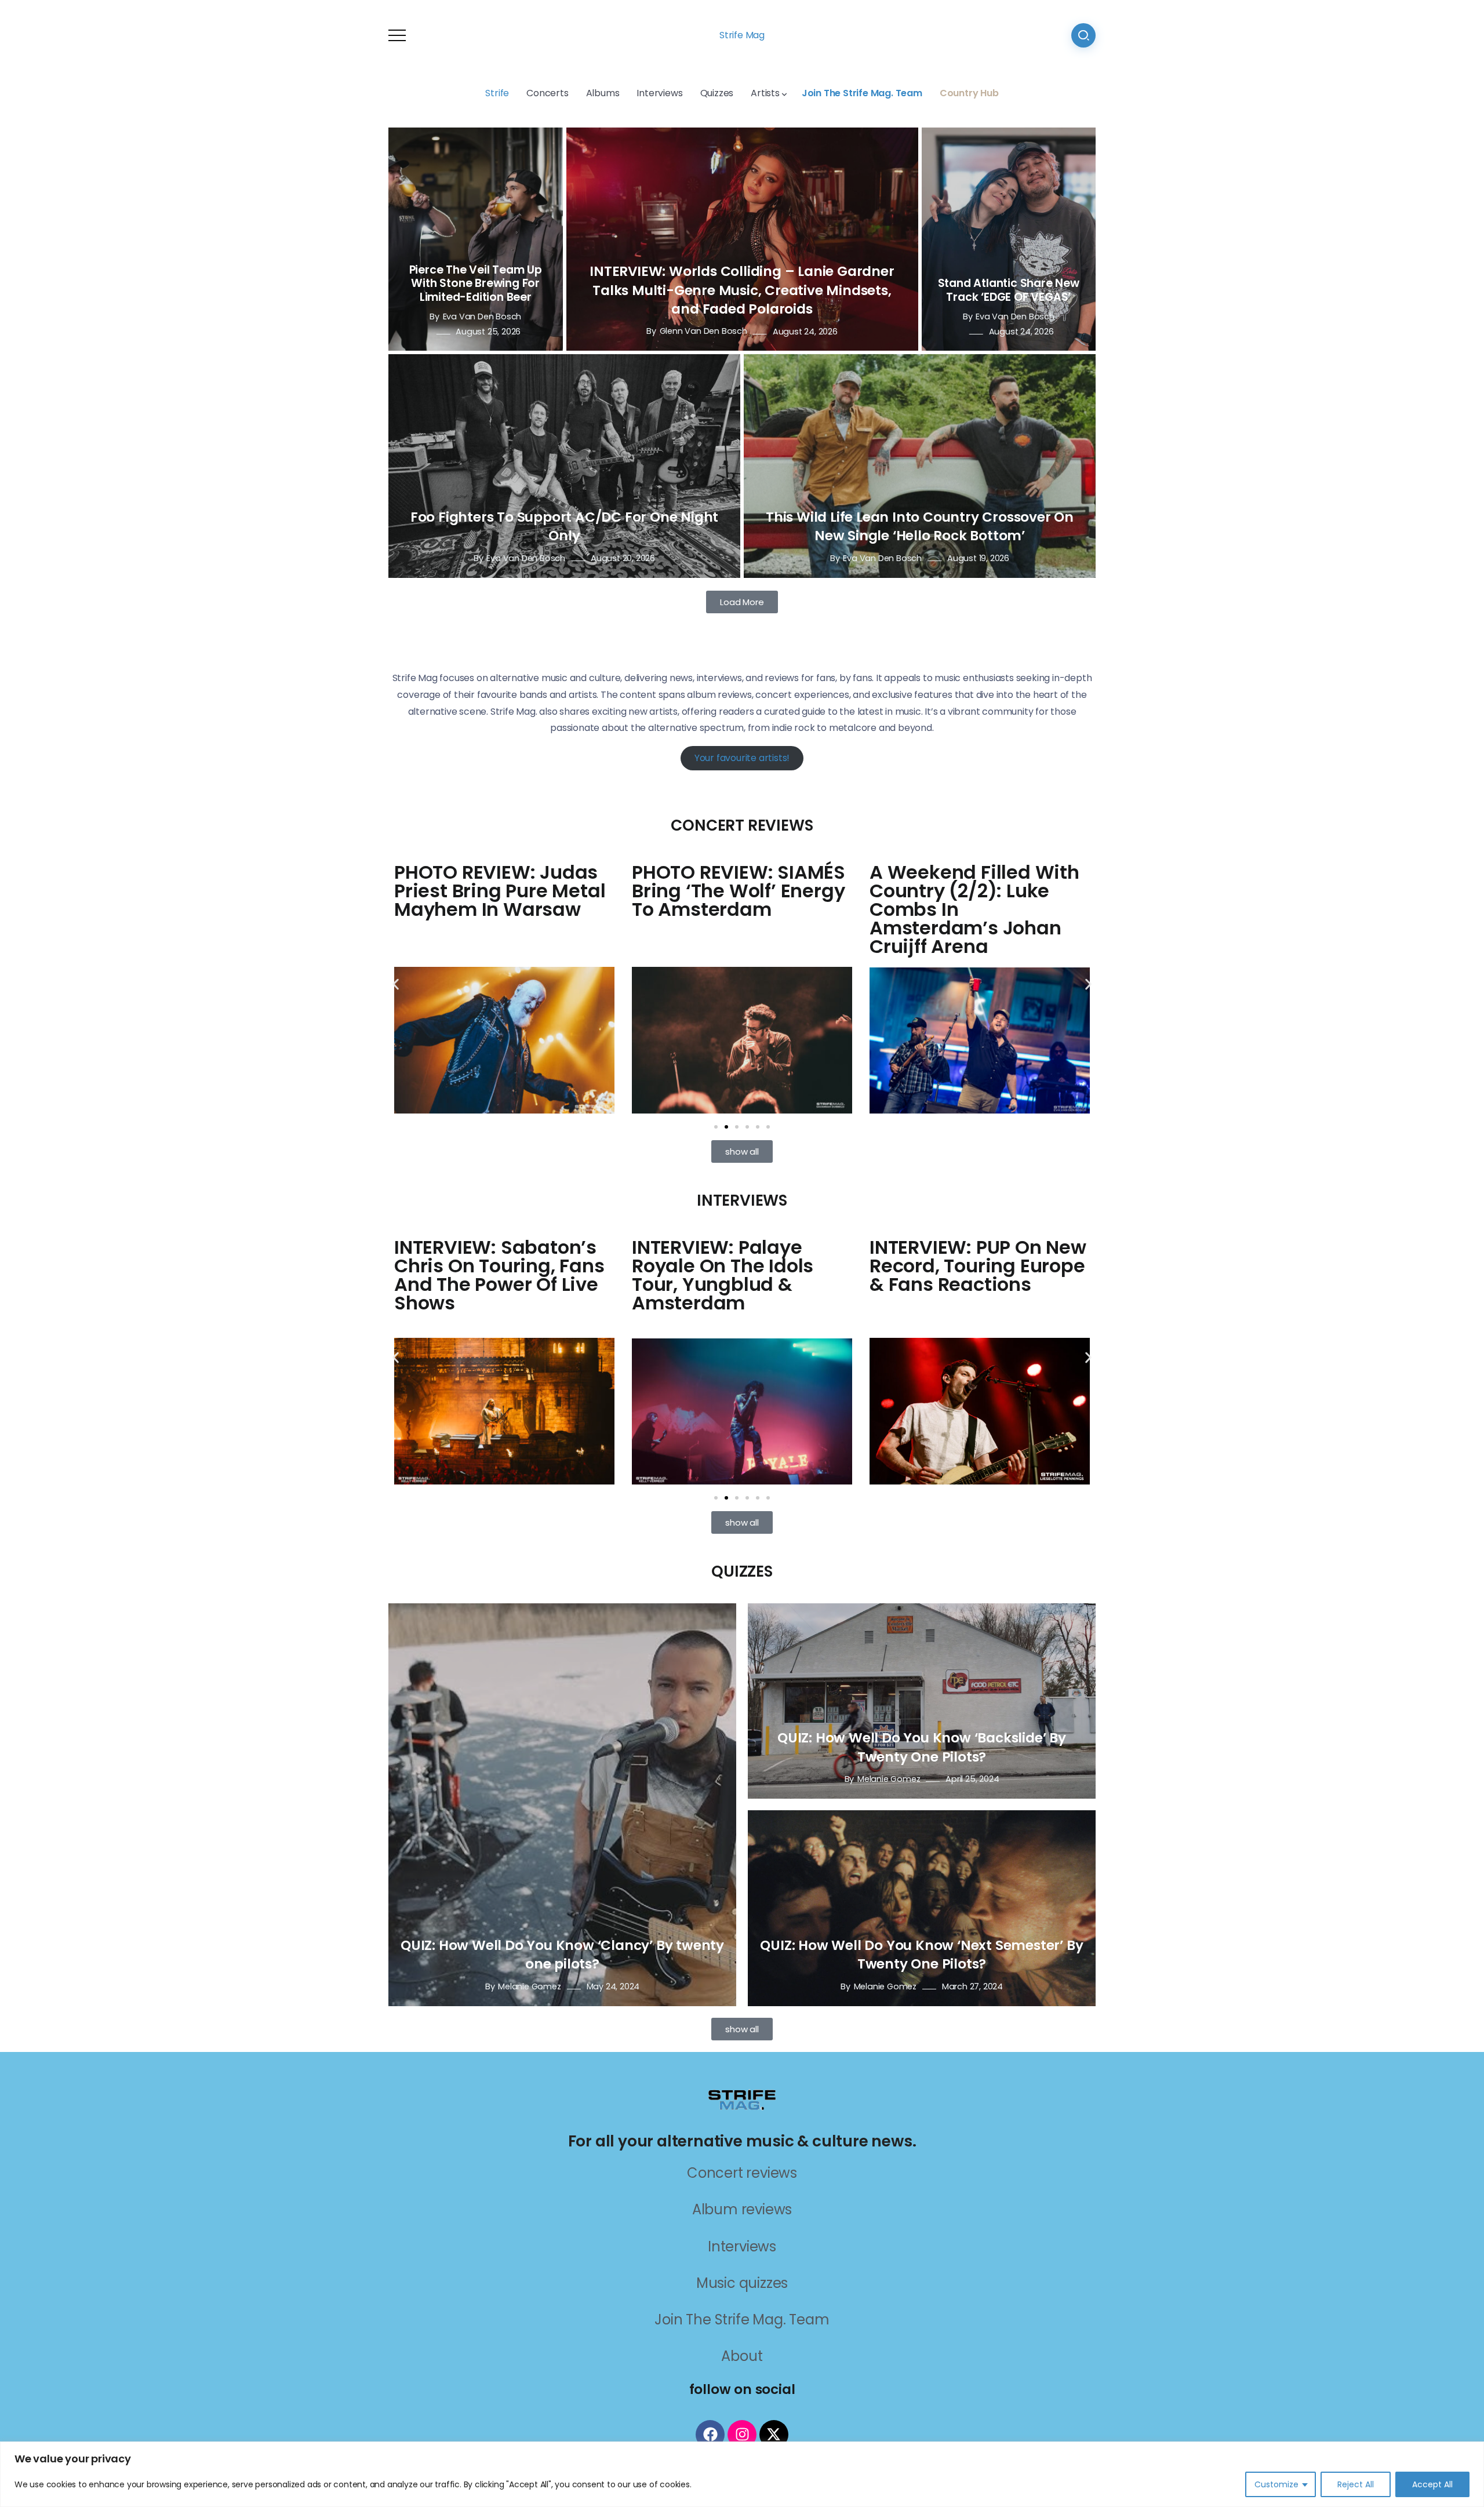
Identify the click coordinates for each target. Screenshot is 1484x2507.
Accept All (1432, 2484)
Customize (1276, 2484)
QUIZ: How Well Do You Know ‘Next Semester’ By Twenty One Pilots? (921, 1955)
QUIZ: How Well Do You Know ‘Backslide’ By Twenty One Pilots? (922, 1747)
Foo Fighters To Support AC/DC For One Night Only (564, 526)
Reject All (1356, 2484)
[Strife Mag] (742, 2099)
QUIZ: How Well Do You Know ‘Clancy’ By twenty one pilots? (562, 1955)
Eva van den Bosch (482, 316)
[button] (396, 984)
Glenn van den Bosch (703, 332)
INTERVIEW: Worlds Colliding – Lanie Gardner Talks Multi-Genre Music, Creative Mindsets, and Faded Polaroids (742, 290)
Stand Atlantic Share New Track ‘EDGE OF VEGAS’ (1009, 290)
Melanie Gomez (529, 1986)
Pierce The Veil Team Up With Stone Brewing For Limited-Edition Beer (476, 283)
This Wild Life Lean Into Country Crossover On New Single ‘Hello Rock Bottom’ (920, 526)
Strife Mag (742, 35)
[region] (742, 2474)
